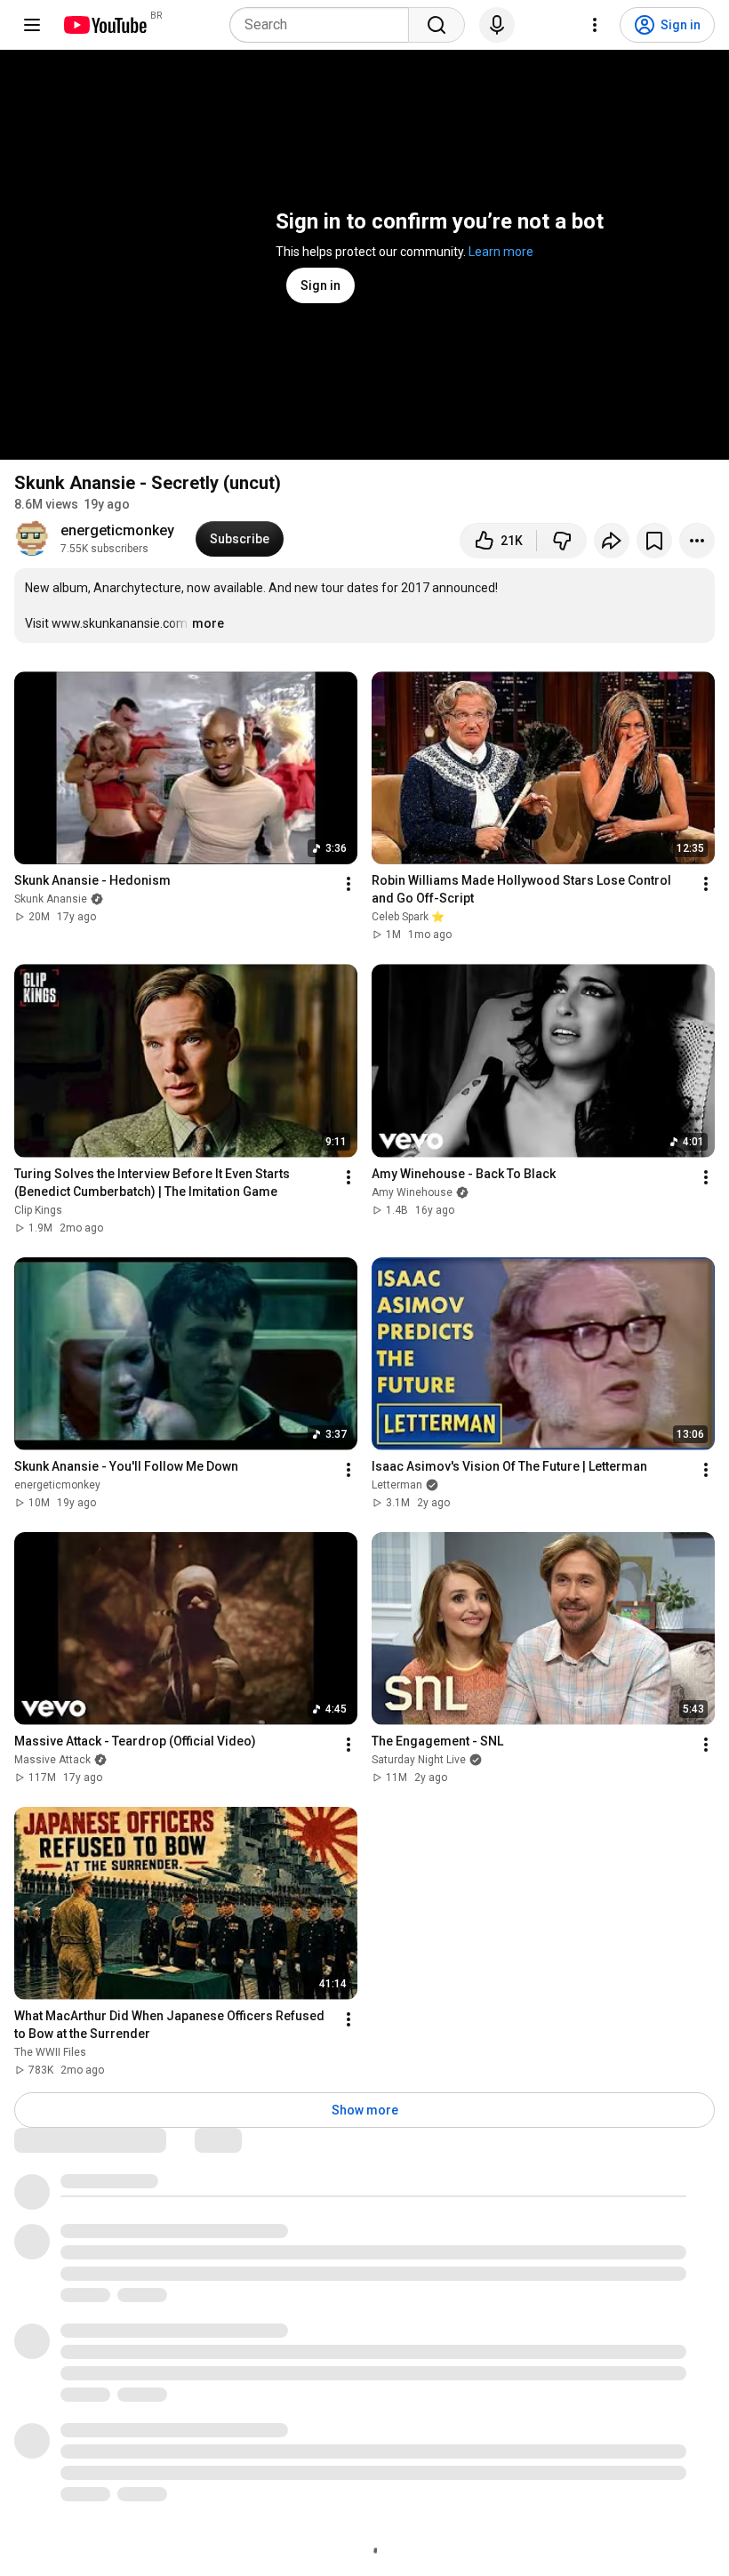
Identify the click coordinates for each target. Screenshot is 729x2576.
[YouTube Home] (104, 25)
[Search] (437, 25)
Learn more (501, 252)
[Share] (612, 541)
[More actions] (697, 541)
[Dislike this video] (562, 541)
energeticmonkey (117, 530)
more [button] (208, 623)
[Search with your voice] (497, 25)
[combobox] (324, 25)
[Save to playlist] (654, 541)
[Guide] (32, 25)
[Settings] (595, 25)
